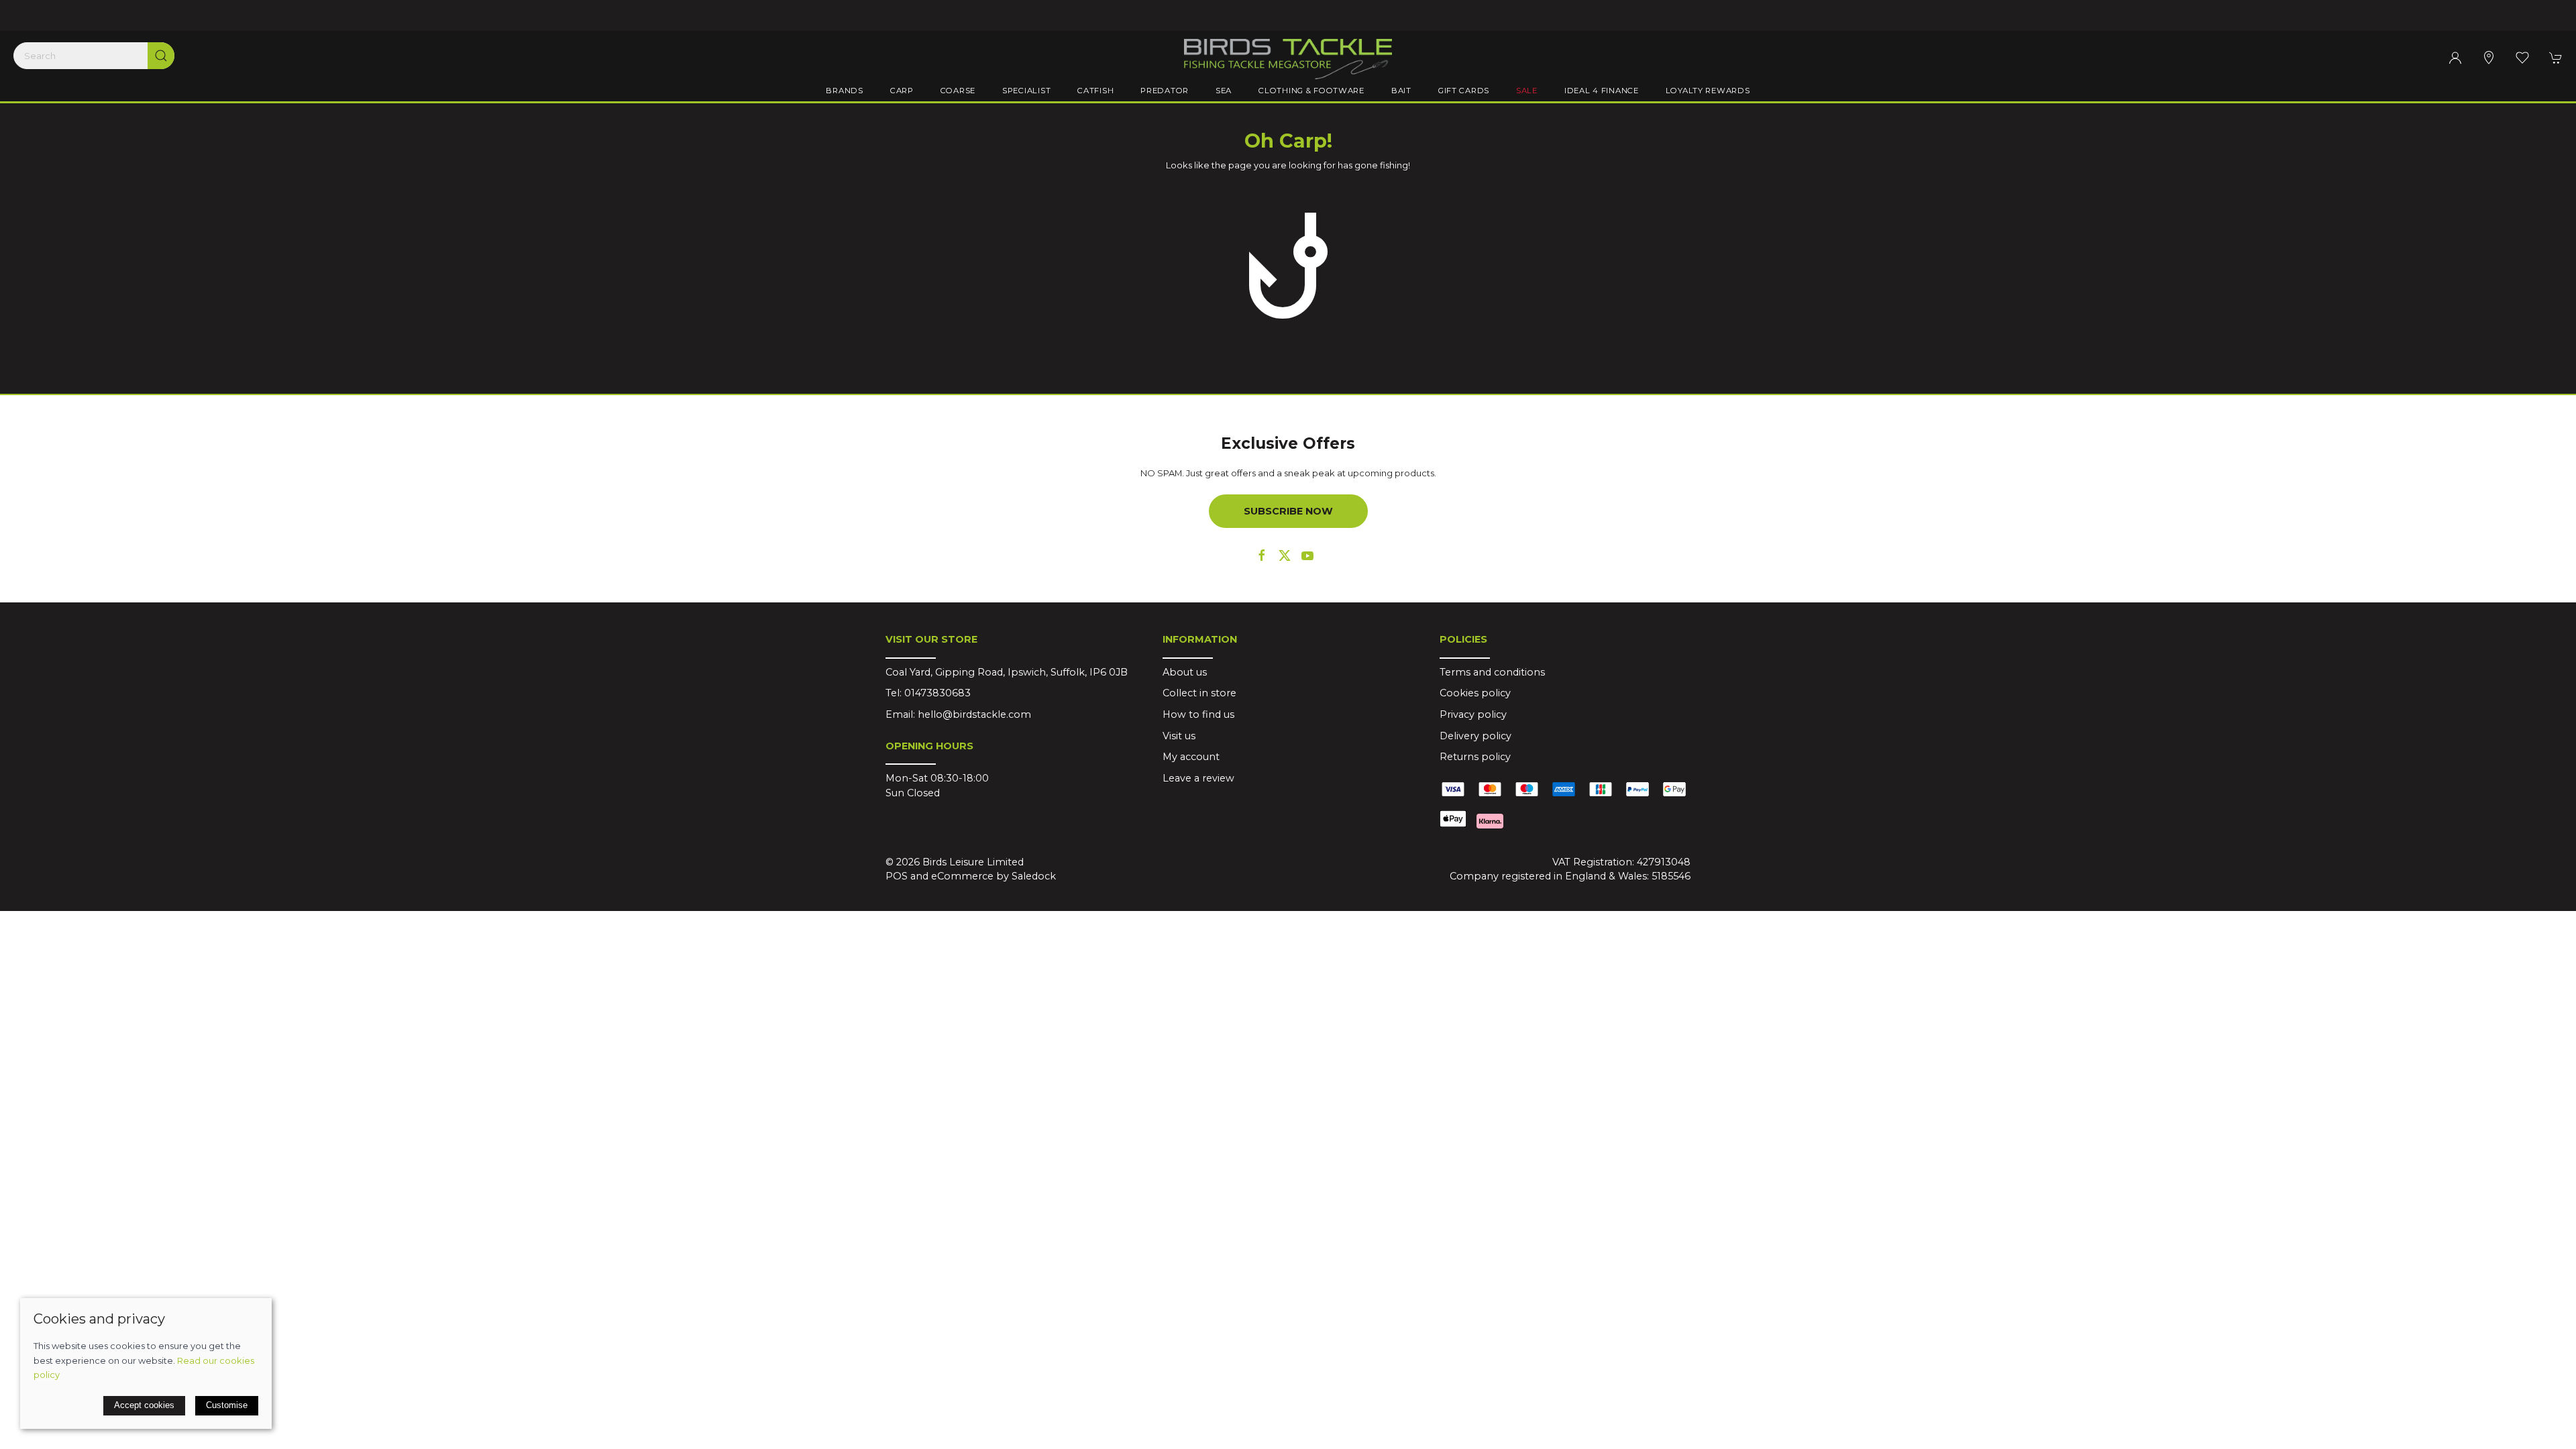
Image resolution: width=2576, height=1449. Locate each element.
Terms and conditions (1492, 672)
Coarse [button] (958, 91)
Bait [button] (1401, 91)
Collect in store (1199, 693)
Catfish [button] (1095, 91)
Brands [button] (844, 91)
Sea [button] (1224, 91)
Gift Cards (1464, 91)
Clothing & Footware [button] (1311, 91)
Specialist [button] (1026, 91)
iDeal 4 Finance (1602, 91)
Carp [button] (902, 91)
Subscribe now (1288, 511)
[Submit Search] (161, 56)
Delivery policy (1475, 736)
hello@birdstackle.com (974, 714)
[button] (2522, 58)
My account (1191, 757)
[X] (1285, 555)
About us (1185, 672)
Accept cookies (144, 1405)
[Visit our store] (2489, 58)
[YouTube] (1307, 555)
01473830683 (937, 693)
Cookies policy (1475, 693)
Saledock (1034, 876)
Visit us (1179, 736)
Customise (227, 1405)
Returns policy (1475, 757)
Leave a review (1198, 778)
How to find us (1198, 714)
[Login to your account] (2455, 58)
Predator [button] (1165, 91)
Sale (1527, 91)
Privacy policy (1473, 714)
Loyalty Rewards (1708, 91)
